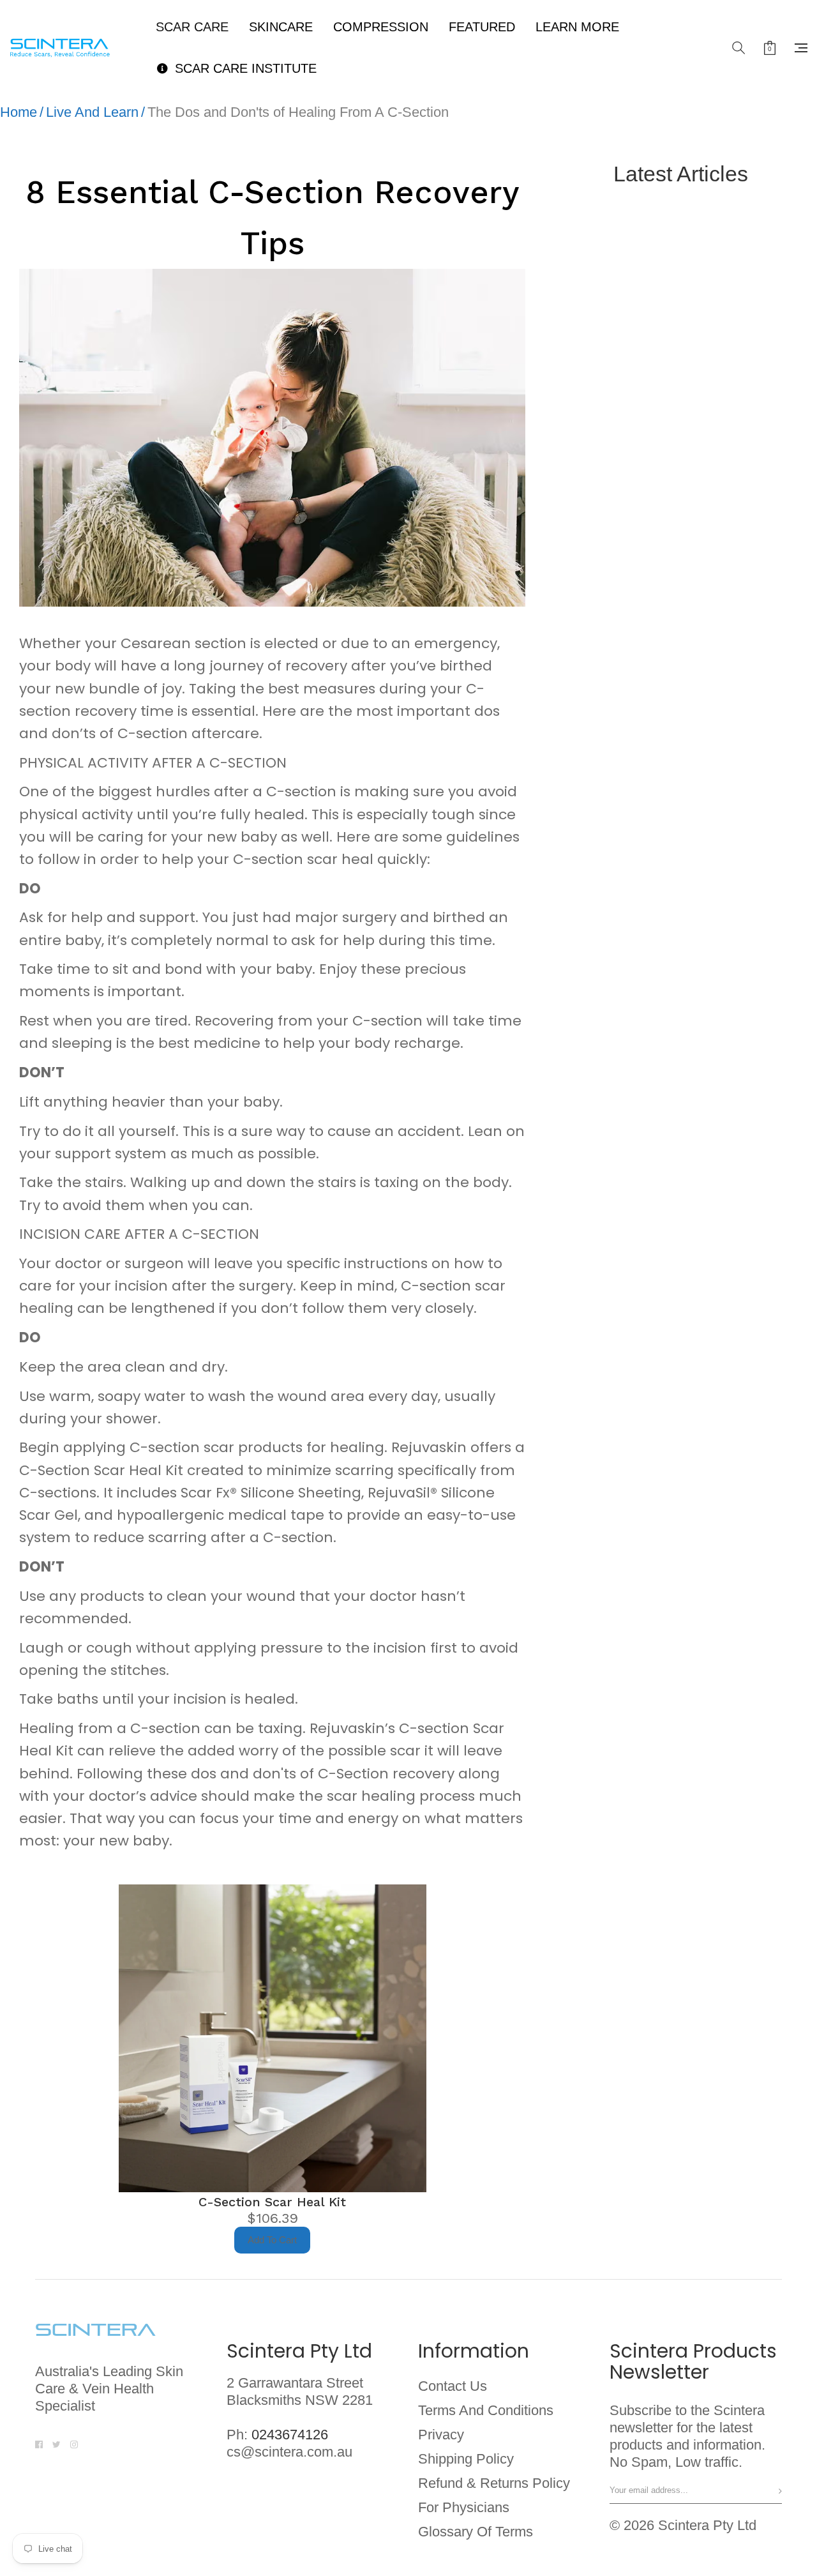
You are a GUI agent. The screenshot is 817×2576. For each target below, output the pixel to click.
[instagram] (74, 2443)
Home (19, 112)
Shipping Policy (466, 2459)
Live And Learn (92, 112)
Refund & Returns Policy (494, 2483)
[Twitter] (56, 2443)
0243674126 (290, 2435)
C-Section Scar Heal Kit (272, 2202)
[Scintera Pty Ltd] (68, 48)
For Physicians (464, 2508)
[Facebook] (39, 2443)
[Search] (738, 48)
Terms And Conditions (486, 2411)
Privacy (441, 2435)
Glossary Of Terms (476, 2532)
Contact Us (453, 2386)
